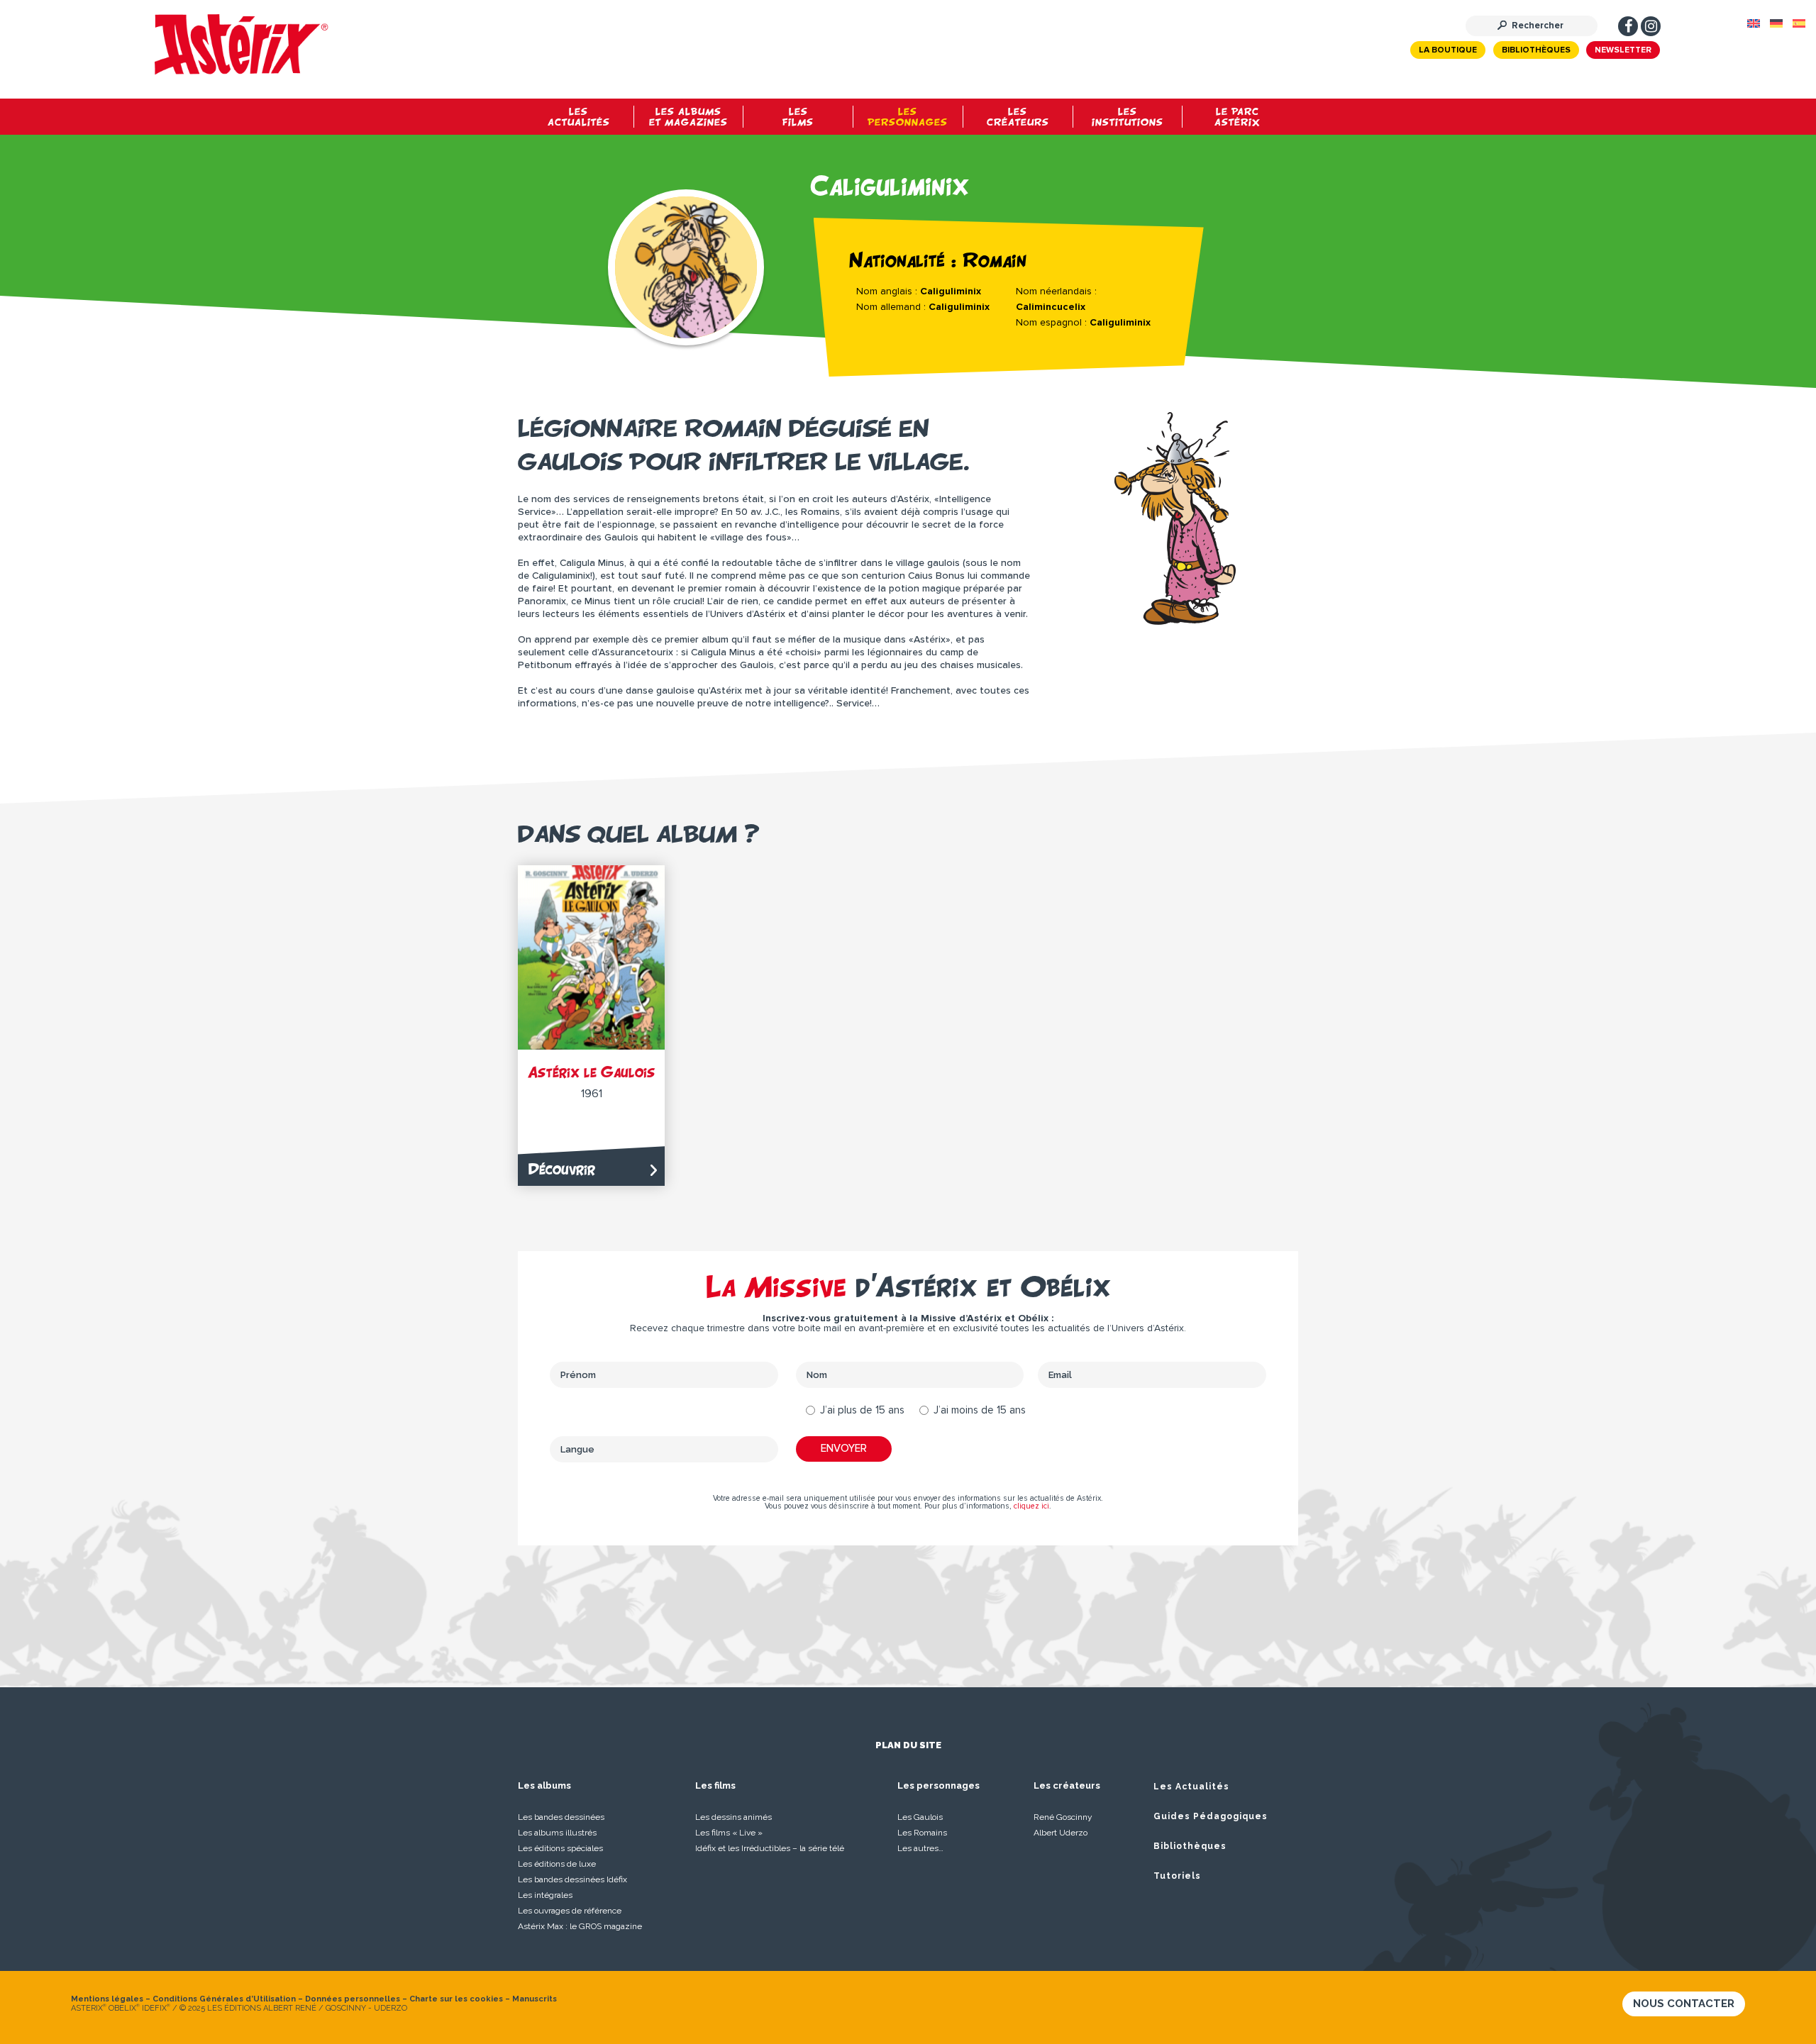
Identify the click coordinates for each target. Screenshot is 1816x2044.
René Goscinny (1063, 1817)
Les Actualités (1191, 1787)
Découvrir (562, 1169)
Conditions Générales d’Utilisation (224, 1999)
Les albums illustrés (557, 1833)
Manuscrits (535, 1999)
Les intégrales (545, 1895)
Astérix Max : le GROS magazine (580, 1926)
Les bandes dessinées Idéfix (572, 1879)
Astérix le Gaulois (592, 1072)
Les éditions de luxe (557, 1864)
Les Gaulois (920, 1817)
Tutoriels (1177, 1876)
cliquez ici (1031, 1506)
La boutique (1448, 50)
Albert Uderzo (1061, 1833)
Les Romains (922, 1833)
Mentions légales (107, 1999)
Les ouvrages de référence (570, 1911)
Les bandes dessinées (561, 1817)
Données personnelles (353, 1999)
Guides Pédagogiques (1211, 1816)
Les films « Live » (729, 1833)
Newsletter (1623, 50)
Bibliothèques (1536, 50)
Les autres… (920, 1848)
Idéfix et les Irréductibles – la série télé (770, 1848)
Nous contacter (1684, 2004)
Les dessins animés (733, 1817)
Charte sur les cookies (456, 1999)
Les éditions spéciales (560, 1848)
